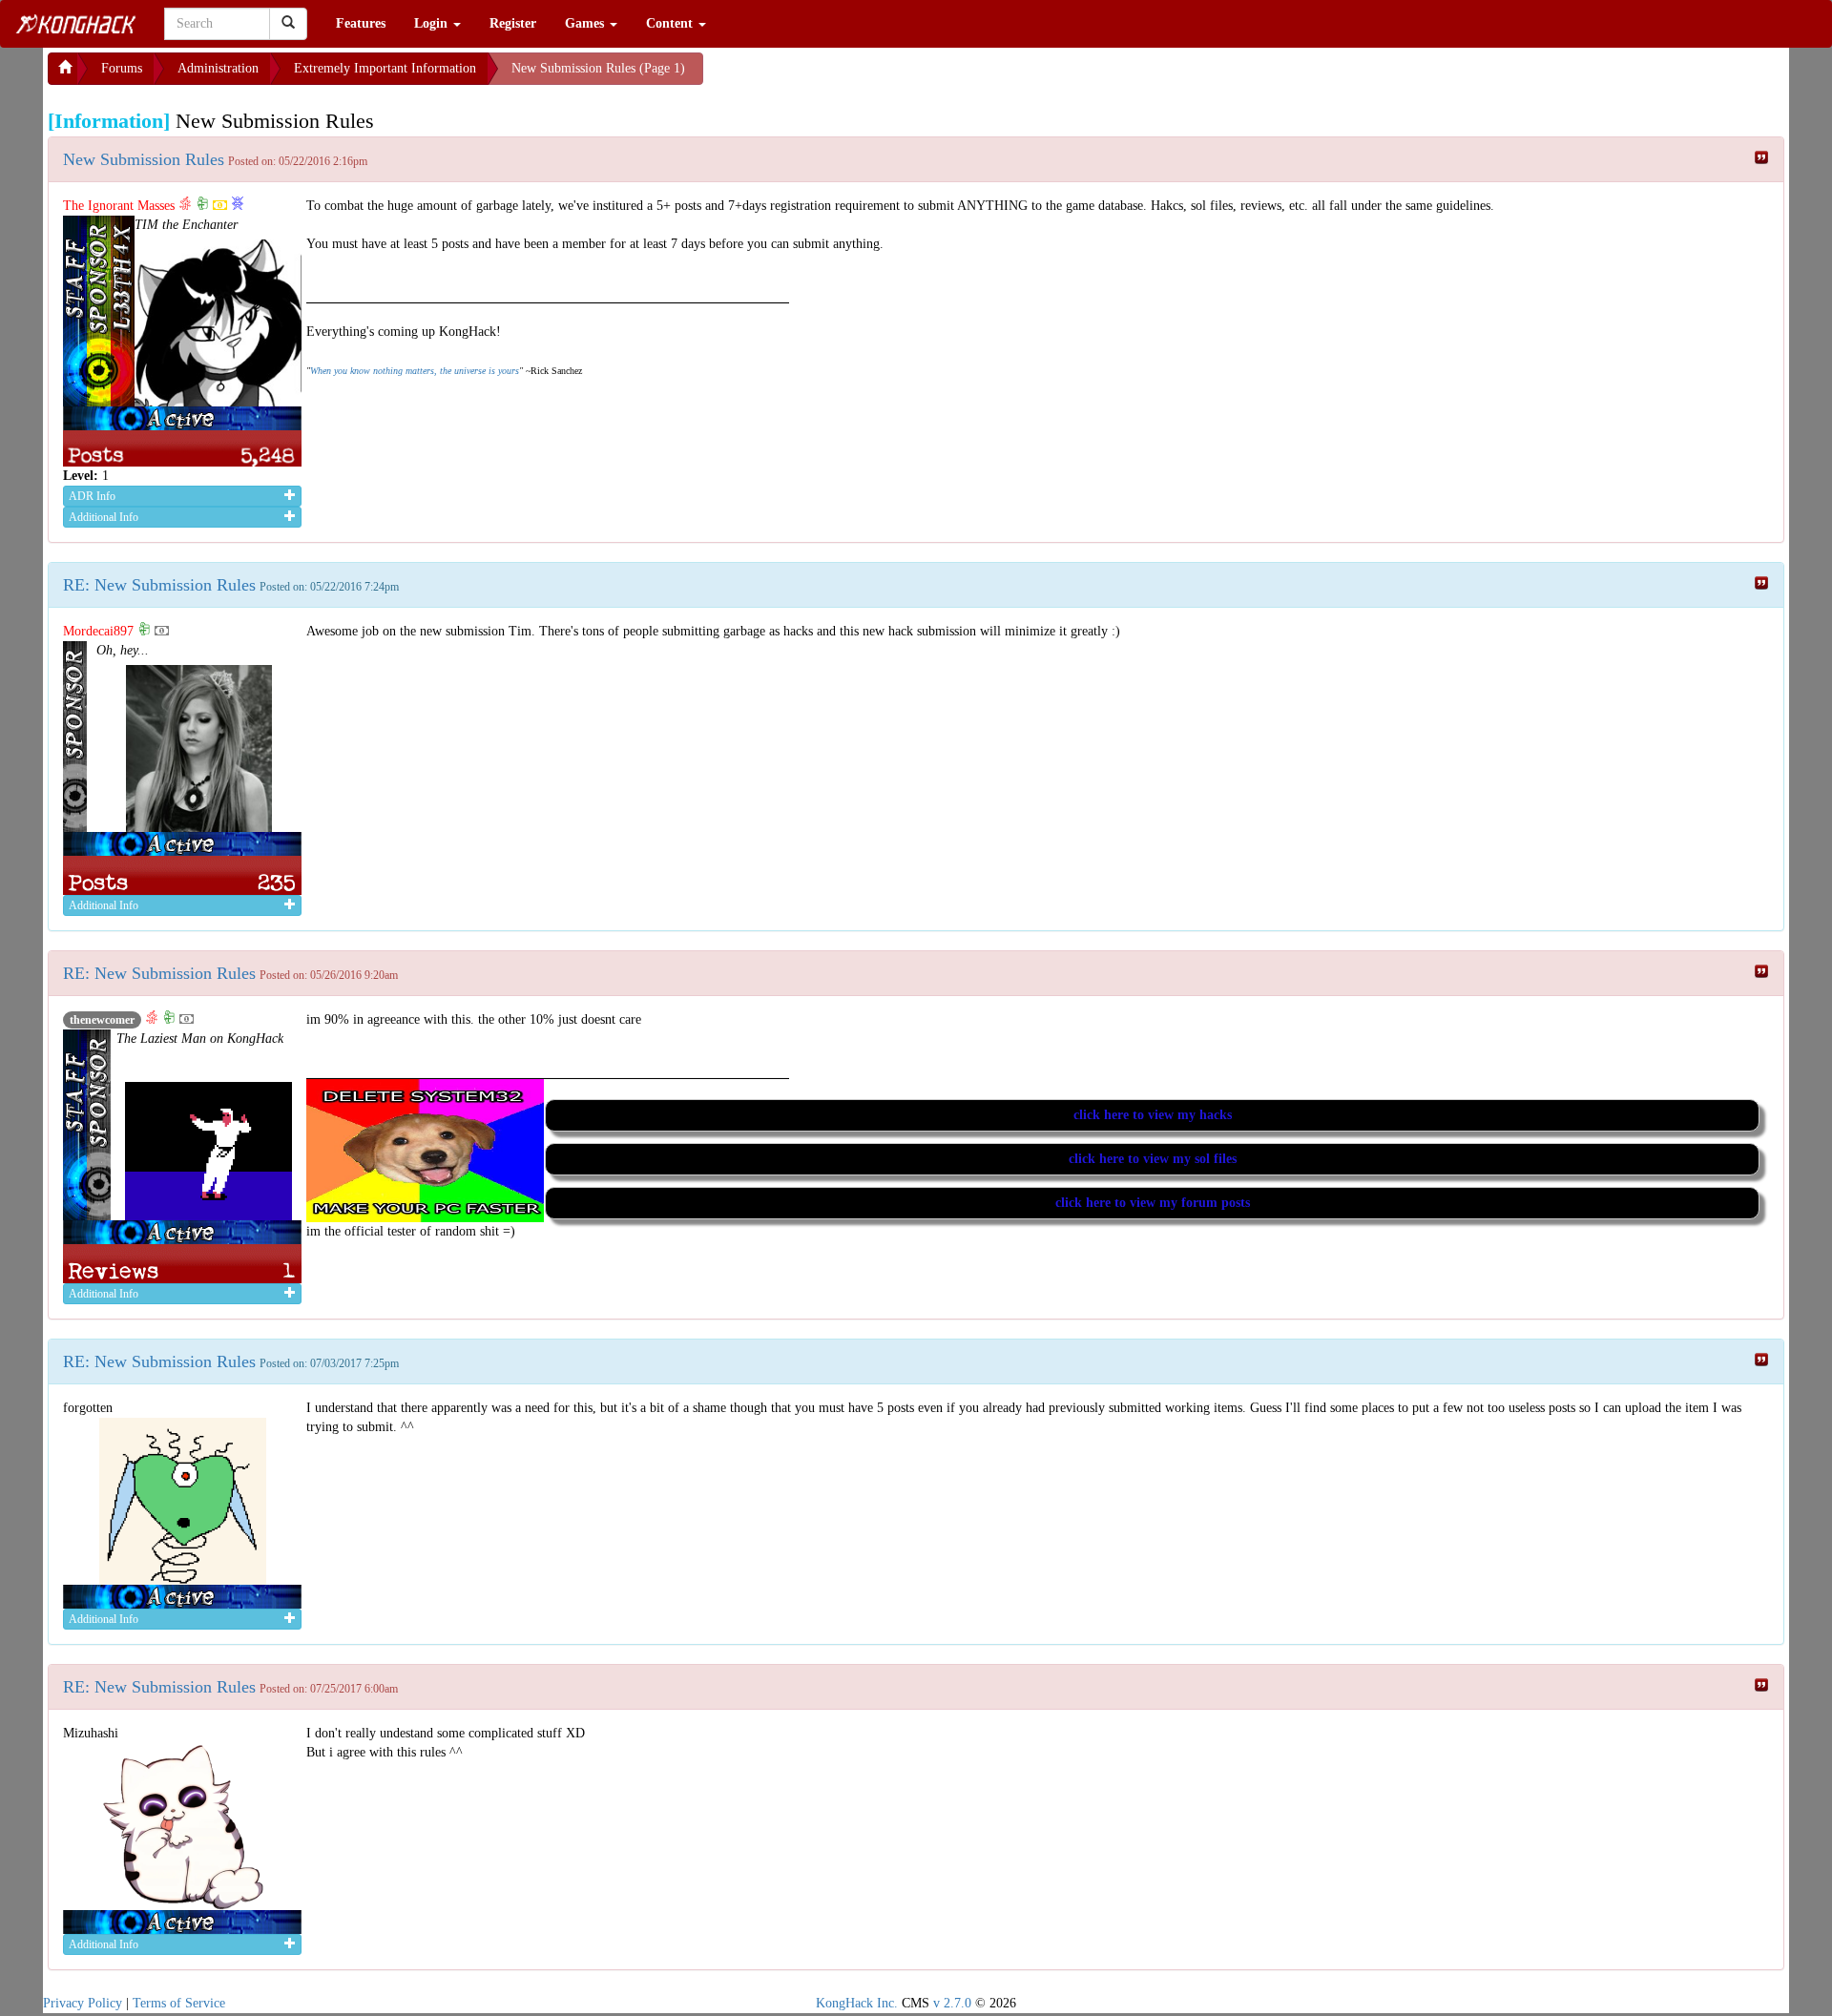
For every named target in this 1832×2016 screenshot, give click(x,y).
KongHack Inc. (857, 2003)
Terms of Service (179, 2003)
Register (513, 23)
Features (361, 23)
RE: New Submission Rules (159, 585)
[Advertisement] (856, 76)
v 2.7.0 (952, 2003)
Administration (218, 68)
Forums (122, 68)
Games (586, 23)
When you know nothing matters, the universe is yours (415, 371)
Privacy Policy (83, 2003)
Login (433, 23)
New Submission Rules (144, 159)
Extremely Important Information (385, 68)
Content (671, 23)
